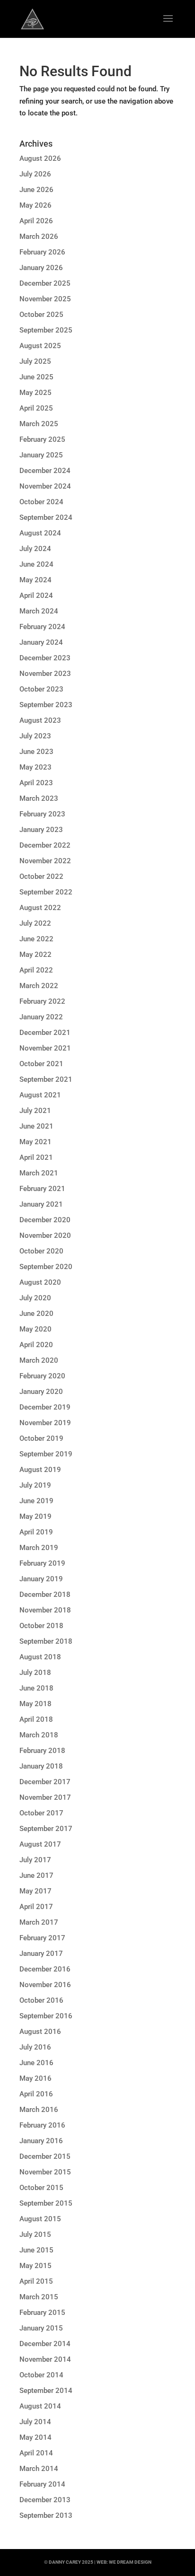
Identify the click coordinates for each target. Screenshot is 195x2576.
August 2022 (40, 908)
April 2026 (36, 221)
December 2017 (45, 1782)
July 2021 (35, 1111)
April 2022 (36, 970)
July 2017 (35, 1860)
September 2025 (46, 330)
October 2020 (41, 1251)
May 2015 (35, 2266)
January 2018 (41, 1766)
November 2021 (45, 1048)
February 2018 (42, 1751)
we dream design (130, 2562)
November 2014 (45, 2359)
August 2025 (40, 346)
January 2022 (41, 1017)
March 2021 (39, 1173)
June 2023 (36, 752)
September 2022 (46, 892)
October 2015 (41, 2188)
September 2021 (46, 1079)
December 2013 (45, 2500)
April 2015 (36, 2281)
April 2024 (36, 596)
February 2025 (42, 439)
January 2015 (41, 2328)
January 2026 (41, 268)
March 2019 (39, 1548)
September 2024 (46, 517)
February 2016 (42, 2125)
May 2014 (35, 2437)
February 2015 (42, 2313)
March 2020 (39, 1360)
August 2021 (40, 1095)
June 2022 (36, 939)
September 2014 (46, 2391)
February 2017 (42, 1938)
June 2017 (36, 1875)
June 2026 (36, 190)
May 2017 (35, 1891)
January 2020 (41, 1392)
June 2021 (36, 1126)
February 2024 (42, 627)
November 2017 (45, 1797)
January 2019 (41, 1579)
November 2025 (45, 299)
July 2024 (35, 549)
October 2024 (41, 502)
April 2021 (36, 1157)
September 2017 (46, 1829)
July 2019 (35, 1485)
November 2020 (45, 1235)
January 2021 (41, 1204)
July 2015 (35, 2234)
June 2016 (36, 2063)
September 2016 (46, 2016)
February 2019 (42, 1563)
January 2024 (41, 642)
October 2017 (41, 1813)
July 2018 (35, 1673)
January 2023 (41, 830)
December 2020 (45, 1220)
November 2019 (45, 1423)
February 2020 (42, 1376)
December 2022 (45, 845)
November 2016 (45, 1985)
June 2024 (36, 564)
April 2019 (36, 1532)
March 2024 (39, 611)
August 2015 (40, 2219)
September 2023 (46, 705)
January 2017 (41, 1954)
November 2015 (45, 2172)
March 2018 (39, 1735)
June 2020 (36, 1314)
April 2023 (36, 783)
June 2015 (36, 2250)
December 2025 (45, 283)
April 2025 (36, 408)
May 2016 (35, 2078)
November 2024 (45, 486)
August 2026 (40, 158)
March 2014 (39, 2469)
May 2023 (35, 767)
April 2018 (36, 1719)
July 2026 (35, 174)
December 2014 (45, 2344)
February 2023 (42, 814)
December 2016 (45, 1969)
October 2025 (41, 315)
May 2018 (35, 1704)
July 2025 (35, 361)
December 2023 (45, 658)
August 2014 (40, 2406)
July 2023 (35, 736)
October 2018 (41, 1626)
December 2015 (45, 2156)
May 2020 (35, 1329)
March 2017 (39, 1922)
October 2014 (41, 2375)
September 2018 (46, 1641)
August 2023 (40, 720)
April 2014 (36, 2453)
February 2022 (42, 1001)
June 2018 (36, 1688)
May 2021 (35, 1142)
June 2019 (36, 1501)
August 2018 (40, 1657)
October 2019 (41, 1438)
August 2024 (40, 533)
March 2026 (39, 237)
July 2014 (35, 2422)
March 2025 (39, 424)
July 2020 (35, 1298)
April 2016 (36, 2094)
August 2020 (40, 1282)
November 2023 (45, 674)
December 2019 (45, 1407)
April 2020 (36, 1345)
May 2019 (35, 1516)
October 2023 (41, 689)
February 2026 (42, 252)
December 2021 (45, 1033)
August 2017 (40, 1844)
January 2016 (41, 2141)
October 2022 (41, 876)
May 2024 (35, 580)
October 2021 (41, 1064)
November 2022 (45, 861)
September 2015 (46, 2203)
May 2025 (35, 393)
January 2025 (41, 455)
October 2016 (41, 2000)
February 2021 (42, 1189)
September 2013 (46, 2515)
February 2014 (42, 2484)
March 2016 (39, 2110)
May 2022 (35, 955)
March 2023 (39, 798)
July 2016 (35, 2047)
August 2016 (40, 2032)
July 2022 (35, 923)
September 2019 (46, 1454)
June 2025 (36, 377)
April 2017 (36, 1907)
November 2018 (45, 1610)
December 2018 (45, 1595)
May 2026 (35, 205)
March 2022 (39, 986)
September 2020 (46, 1267)
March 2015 (39, 2297)
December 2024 (45, 471)
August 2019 (40, 1470)
